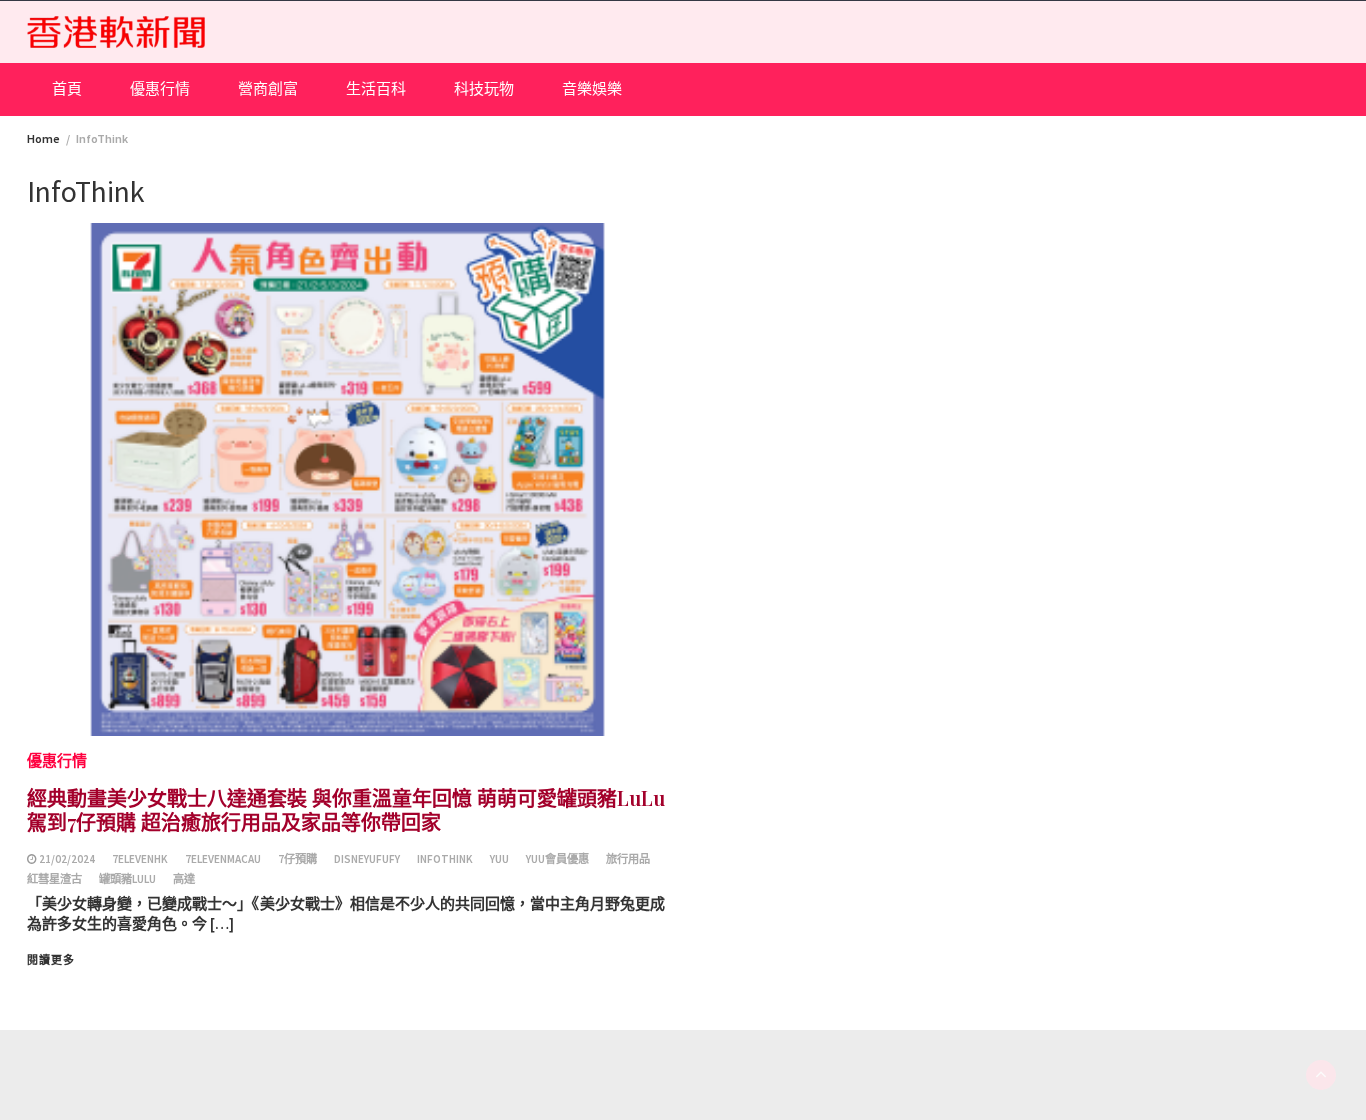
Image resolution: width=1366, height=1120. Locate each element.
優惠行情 (160, 88)
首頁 (67, 88)
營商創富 (268, 88)
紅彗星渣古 (54, 879)
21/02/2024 (67, 859)
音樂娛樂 (592, 88)
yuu (499, 859)
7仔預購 (297, 859)
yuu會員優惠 (557, 859)
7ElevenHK (140, 859)
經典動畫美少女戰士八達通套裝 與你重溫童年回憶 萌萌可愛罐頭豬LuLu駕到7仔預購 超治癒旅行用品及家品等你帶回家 (346, 809)
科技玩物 (484, 88)
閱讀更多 (51, 960)
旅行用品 (628, 859)
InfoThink (445, 859)
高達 (184, 879)
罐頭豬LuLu (127, 879)
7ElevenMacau (223, 859)
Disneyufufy (367, 859)
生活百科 (376, 88)
